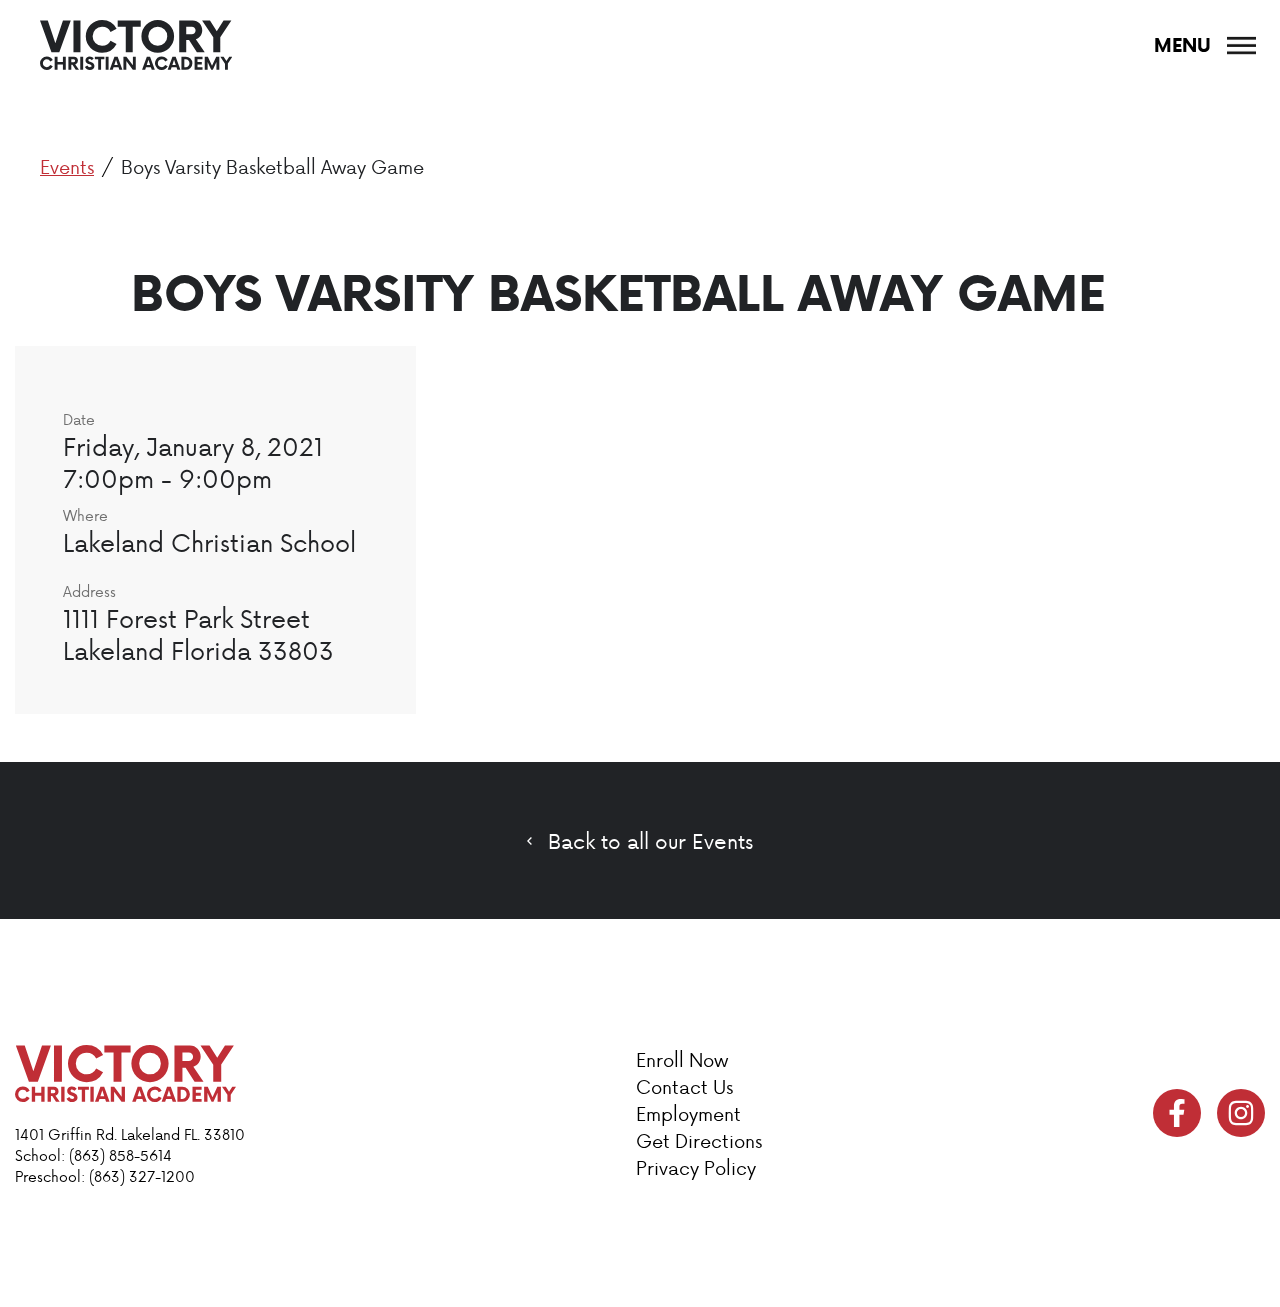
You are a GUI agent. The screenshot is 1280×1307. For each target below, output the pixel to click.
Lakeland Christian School (209, 542)
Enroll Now (682, 1059)
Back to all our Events (650, 841)
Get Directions (699, 1140)
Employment (688, 1113)
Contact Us (684, 1086)
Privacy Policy (696, 1167)
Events (67, 166)
